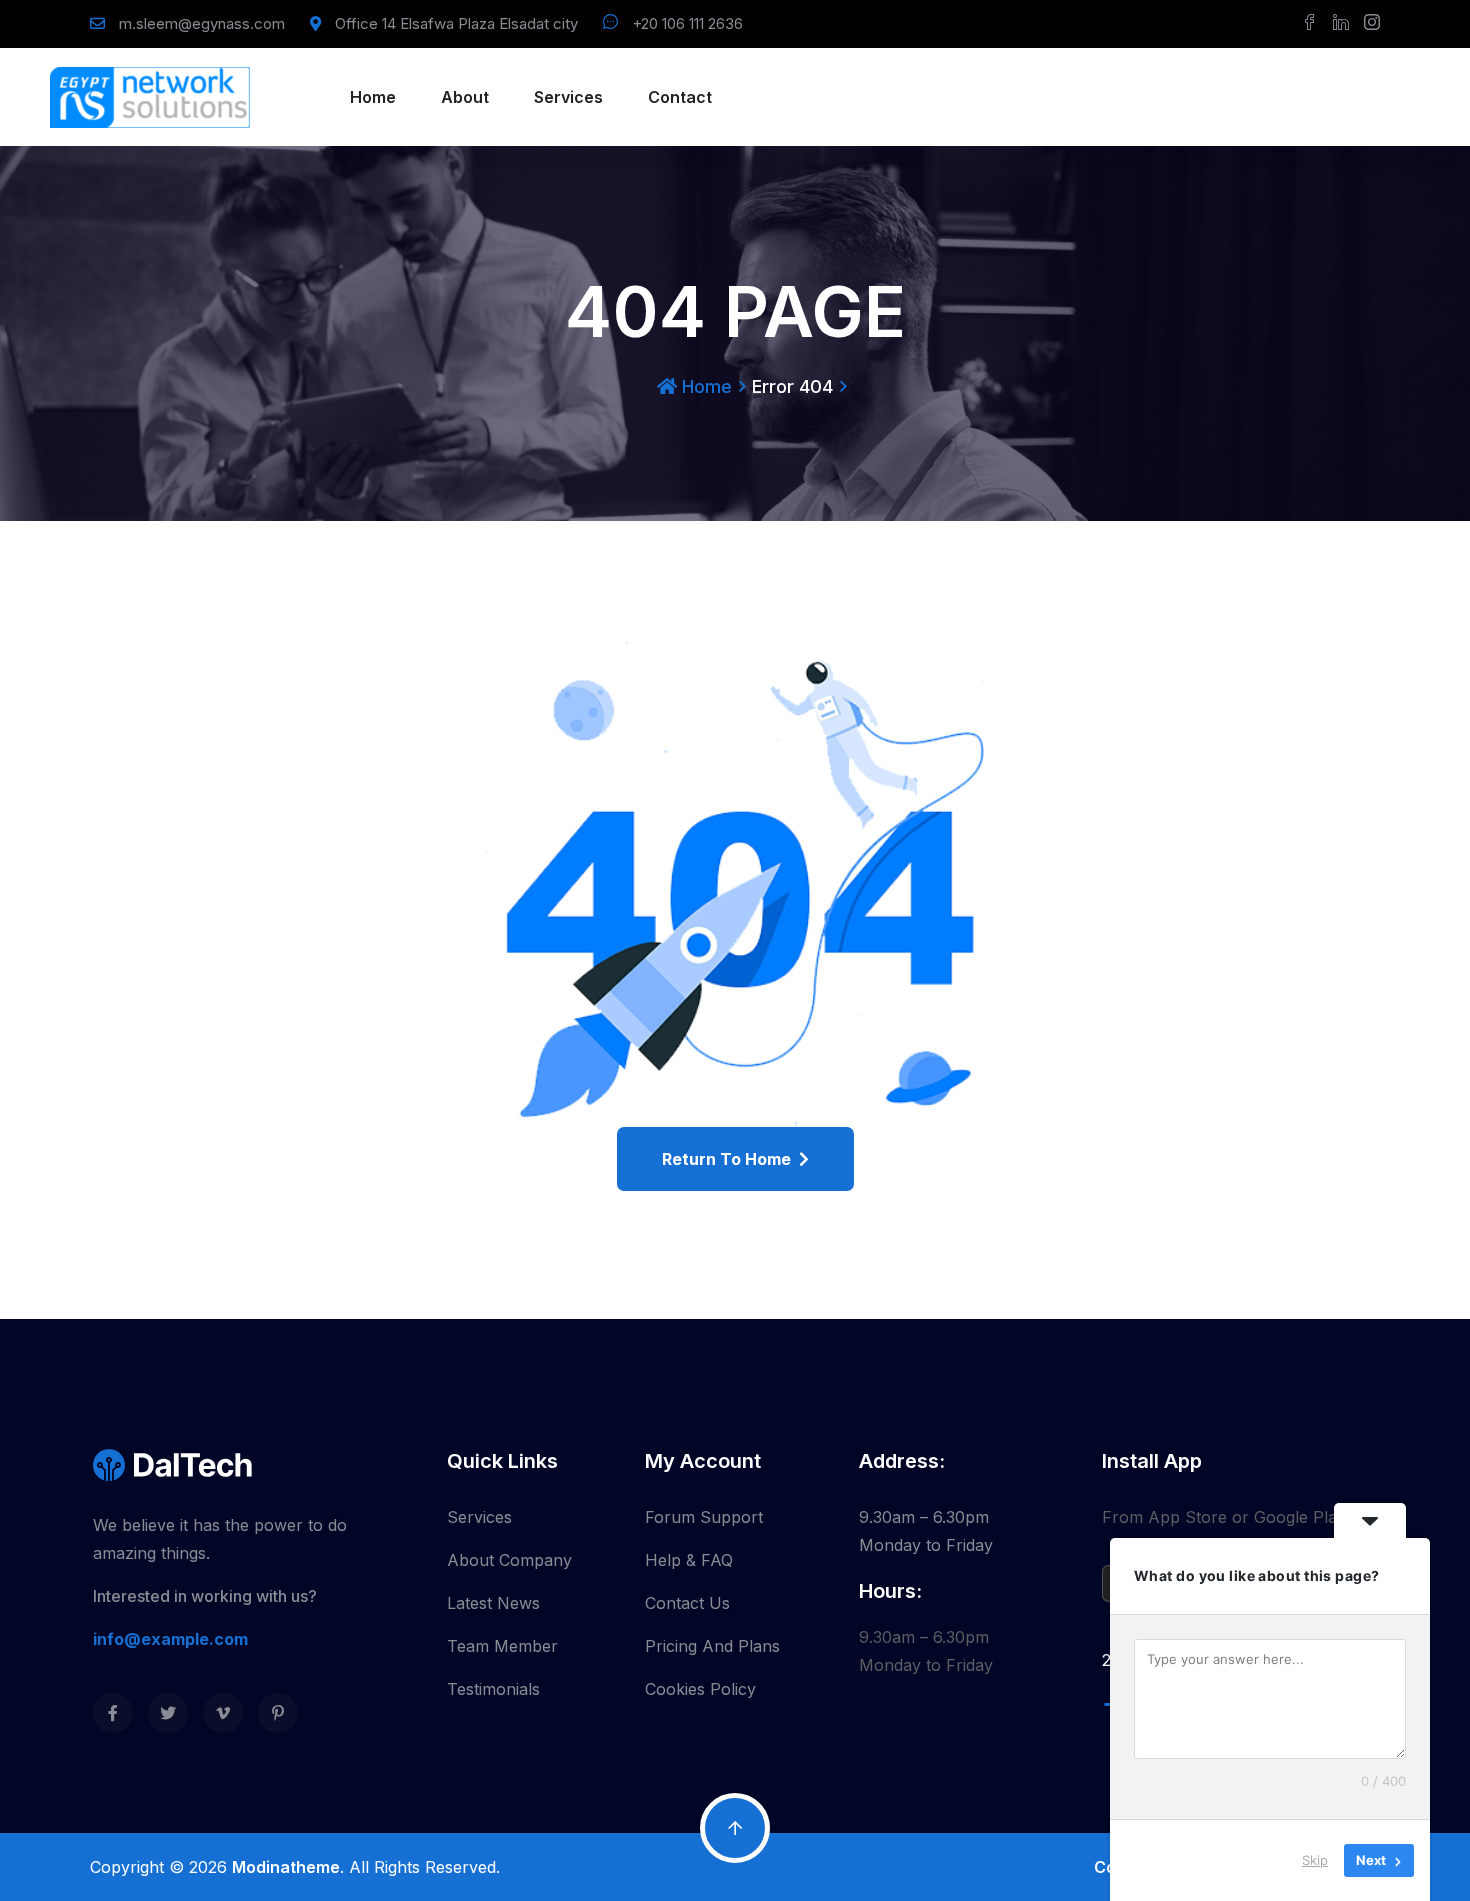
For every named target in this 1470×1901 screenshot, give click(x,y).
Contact (680, 97)
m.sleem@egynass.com (202, 23)
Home (373, 97)
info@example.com (170, 1639)
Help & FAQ (689, 1560)
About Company (509, 1560)
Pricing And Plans (712, 1646)
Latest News (493, 1603)
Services (568, 97)
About (465, 97)
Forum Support (704, 1517)
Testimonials (493, 1689)
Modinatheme (286, 1867)
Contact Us (687, 1603)
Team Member (502, 1646)
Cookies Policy (700, 1689)
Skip (1315, 1860)
